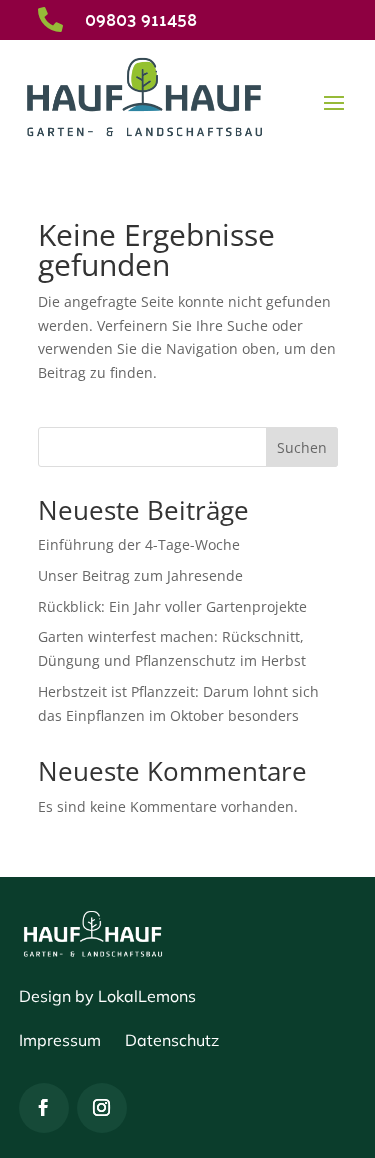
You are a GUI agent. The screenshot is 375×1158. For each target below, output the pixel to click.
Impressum (60, 1040)
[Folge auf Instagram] (102, 1108)
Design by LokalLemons (107, 996)
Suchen (302, 447)
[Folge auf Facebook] (44, 1108)
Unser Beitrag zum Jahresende (140, 575)
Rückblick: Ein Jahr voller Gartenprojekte (172, 606)
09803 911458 (141, 18)
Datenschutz (172, 1040)
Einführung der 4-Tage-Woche (139, 544)
